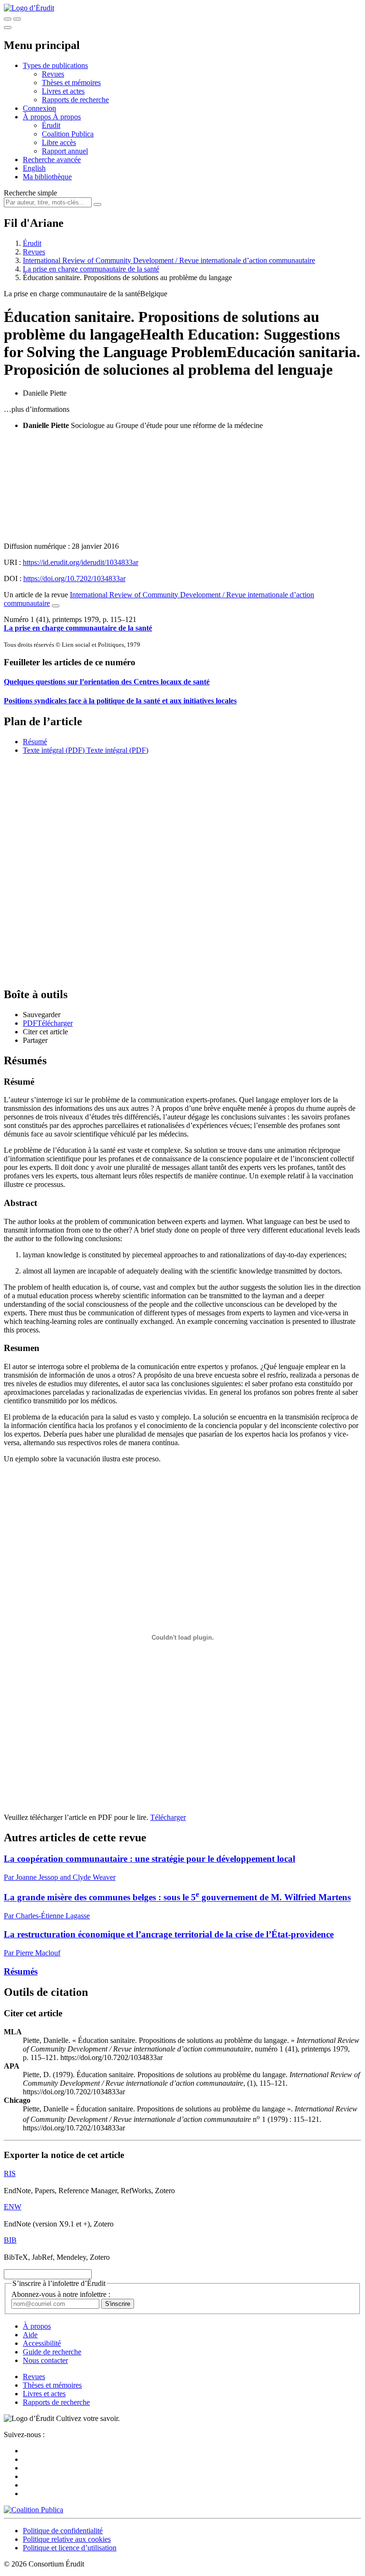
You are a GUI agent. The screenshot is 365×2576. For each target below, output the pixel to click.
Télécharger (168, 1817)
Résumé (35, 742)
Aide (30, 2335)
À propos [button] (38, 117)
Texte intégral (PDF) (54, 750)
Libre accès (59, 142)
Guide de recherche (52, 2352)
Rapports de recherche (75, 100)
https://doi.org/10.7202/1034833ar (74, 578)
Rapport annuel (65, 151)
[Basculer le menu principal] (8, 28)
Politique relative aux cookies (67, 2539)
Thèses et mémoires (71, 83)
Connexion (39, 108)
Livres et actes (63, 91)
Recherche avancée (52, 160)
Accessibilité (42, 2343)
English (34, 168)
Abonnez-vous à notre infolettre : (61, 2294)
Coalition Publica (68, 134)
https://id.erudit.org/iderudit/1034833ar (81, 562)
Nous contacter (45, 2360)
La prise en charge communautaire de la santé (91, 269)
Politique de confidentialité (63, 2531)
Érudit (51, 125)
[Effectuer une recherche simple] (8, 19)
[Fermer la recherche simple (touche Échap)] (17, 19)
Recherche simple (30, 193)
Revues (53, 74)
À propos (67, 117)
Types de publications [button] (55, 65)
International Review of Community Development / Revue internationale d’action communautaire (169, 260)
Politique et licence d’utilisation (70, 2548)
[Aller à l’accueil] (29, 8)
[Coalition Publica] (34, 2510)
